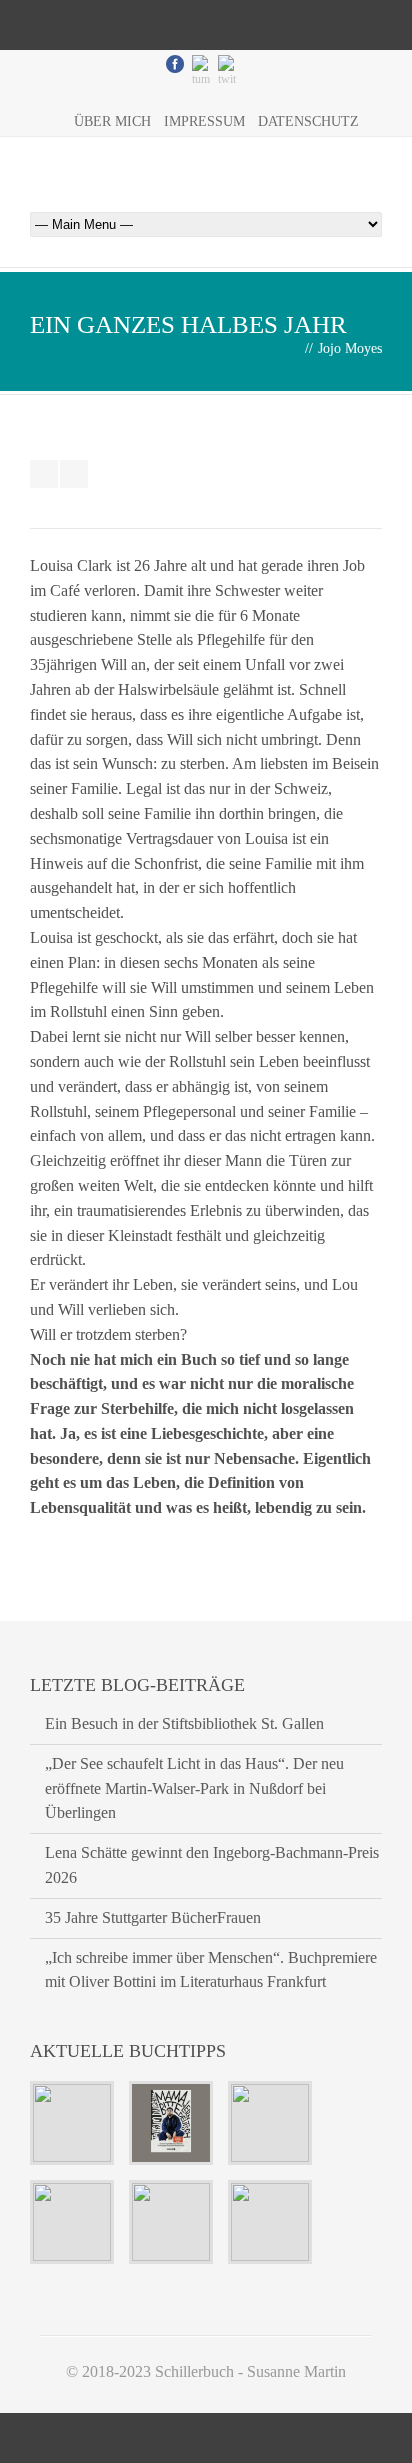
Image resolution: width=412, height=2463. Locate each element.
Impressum (204, 121)
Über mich (112, 121)
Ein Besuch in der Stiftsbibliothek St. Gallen (184, 1723)
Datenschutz (308, 121)
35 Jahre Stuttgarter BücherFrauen (153, 1917)
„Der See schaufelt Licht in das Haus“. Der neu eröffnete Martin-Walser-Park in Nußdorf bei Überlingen (194, 1788)
